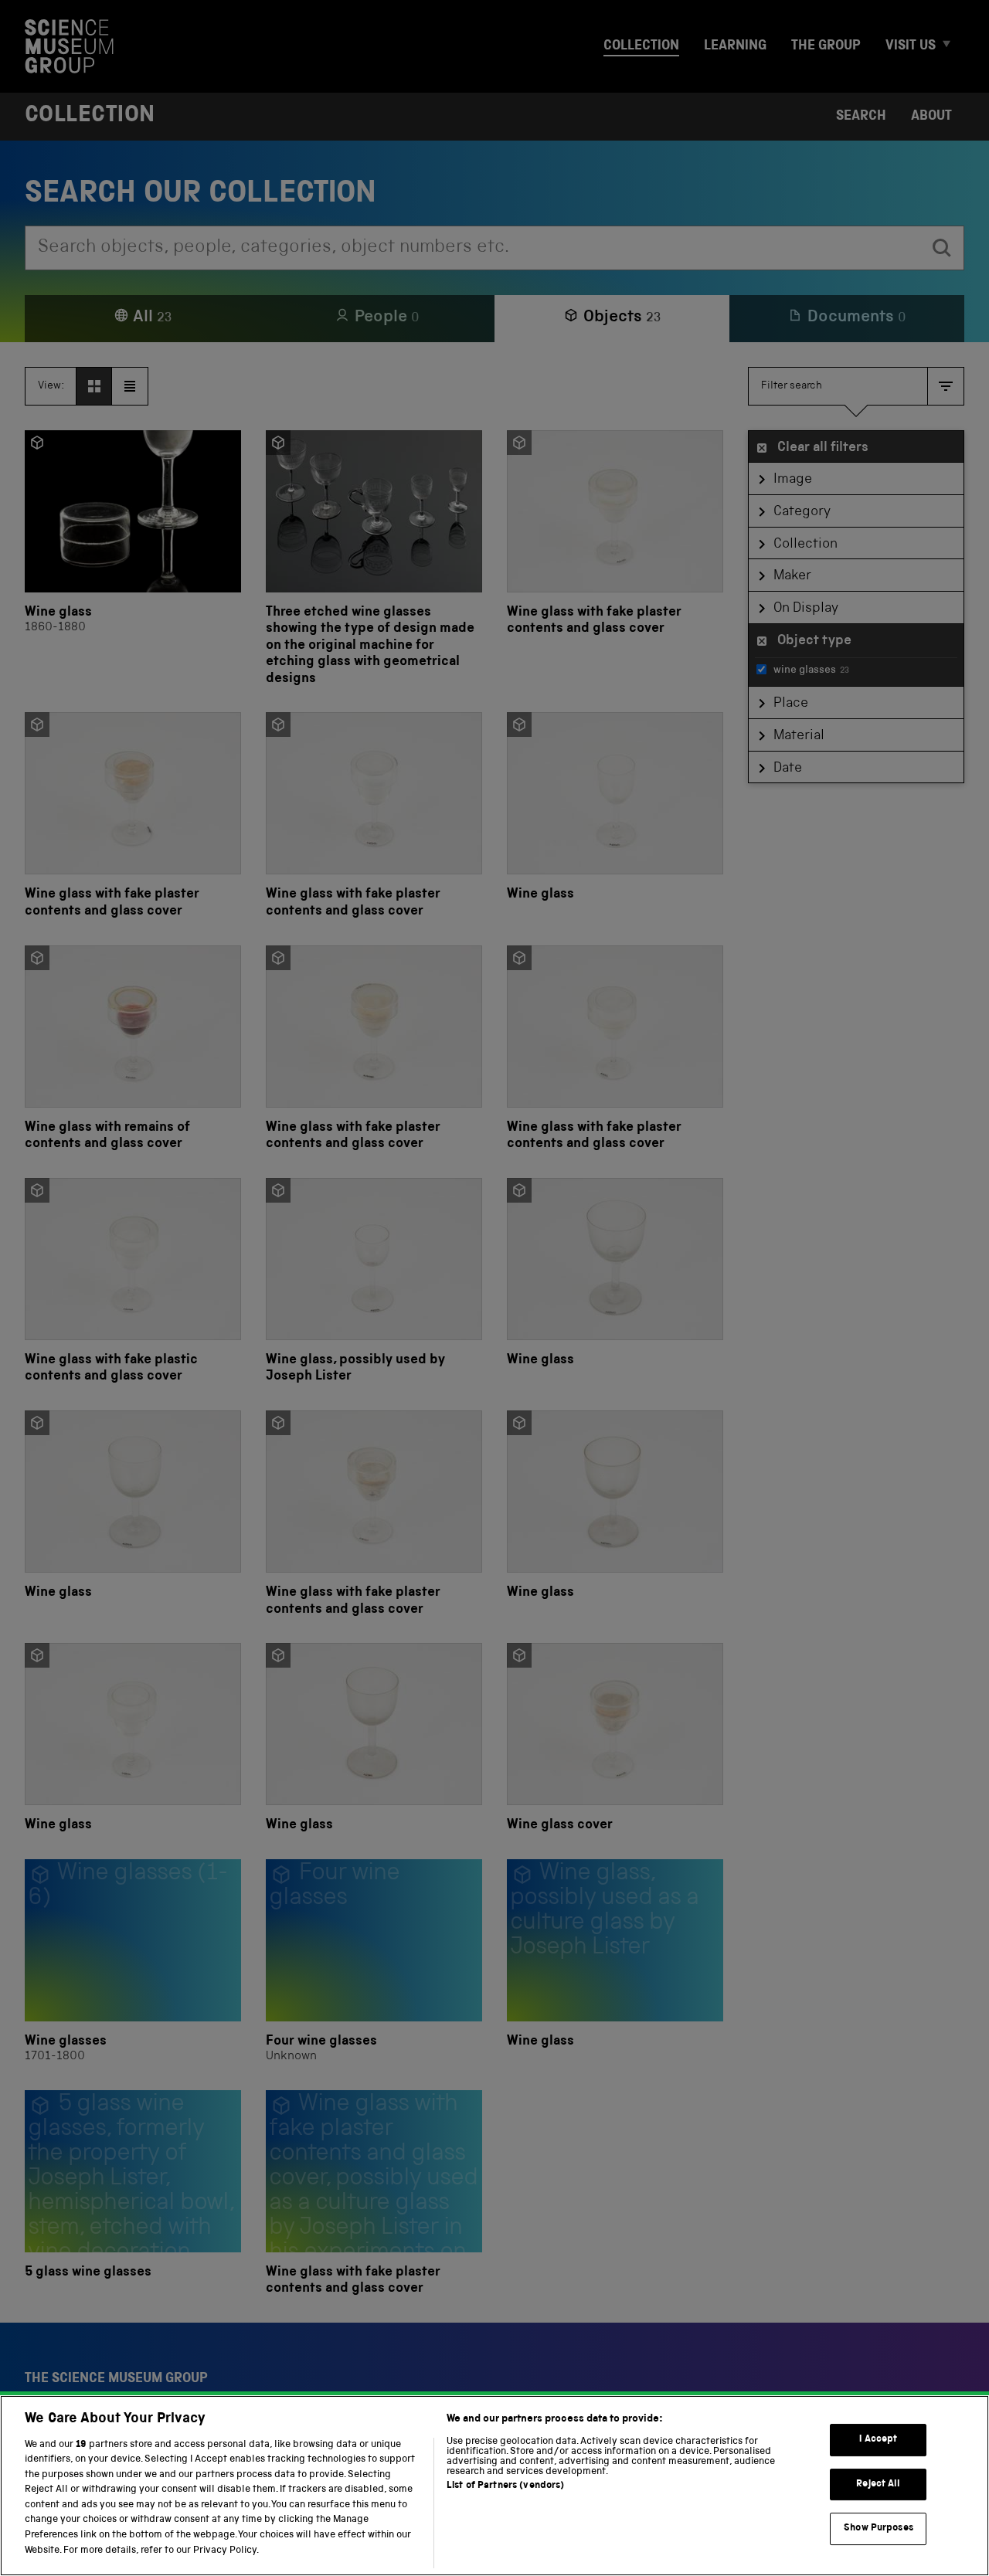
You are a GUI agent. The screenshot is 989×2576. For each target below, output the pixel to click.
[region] (494, 2486)
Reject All (878, 2484)
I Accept (878, 2440)
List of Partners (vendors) (505, 2486)
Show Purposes (879, 2528)
